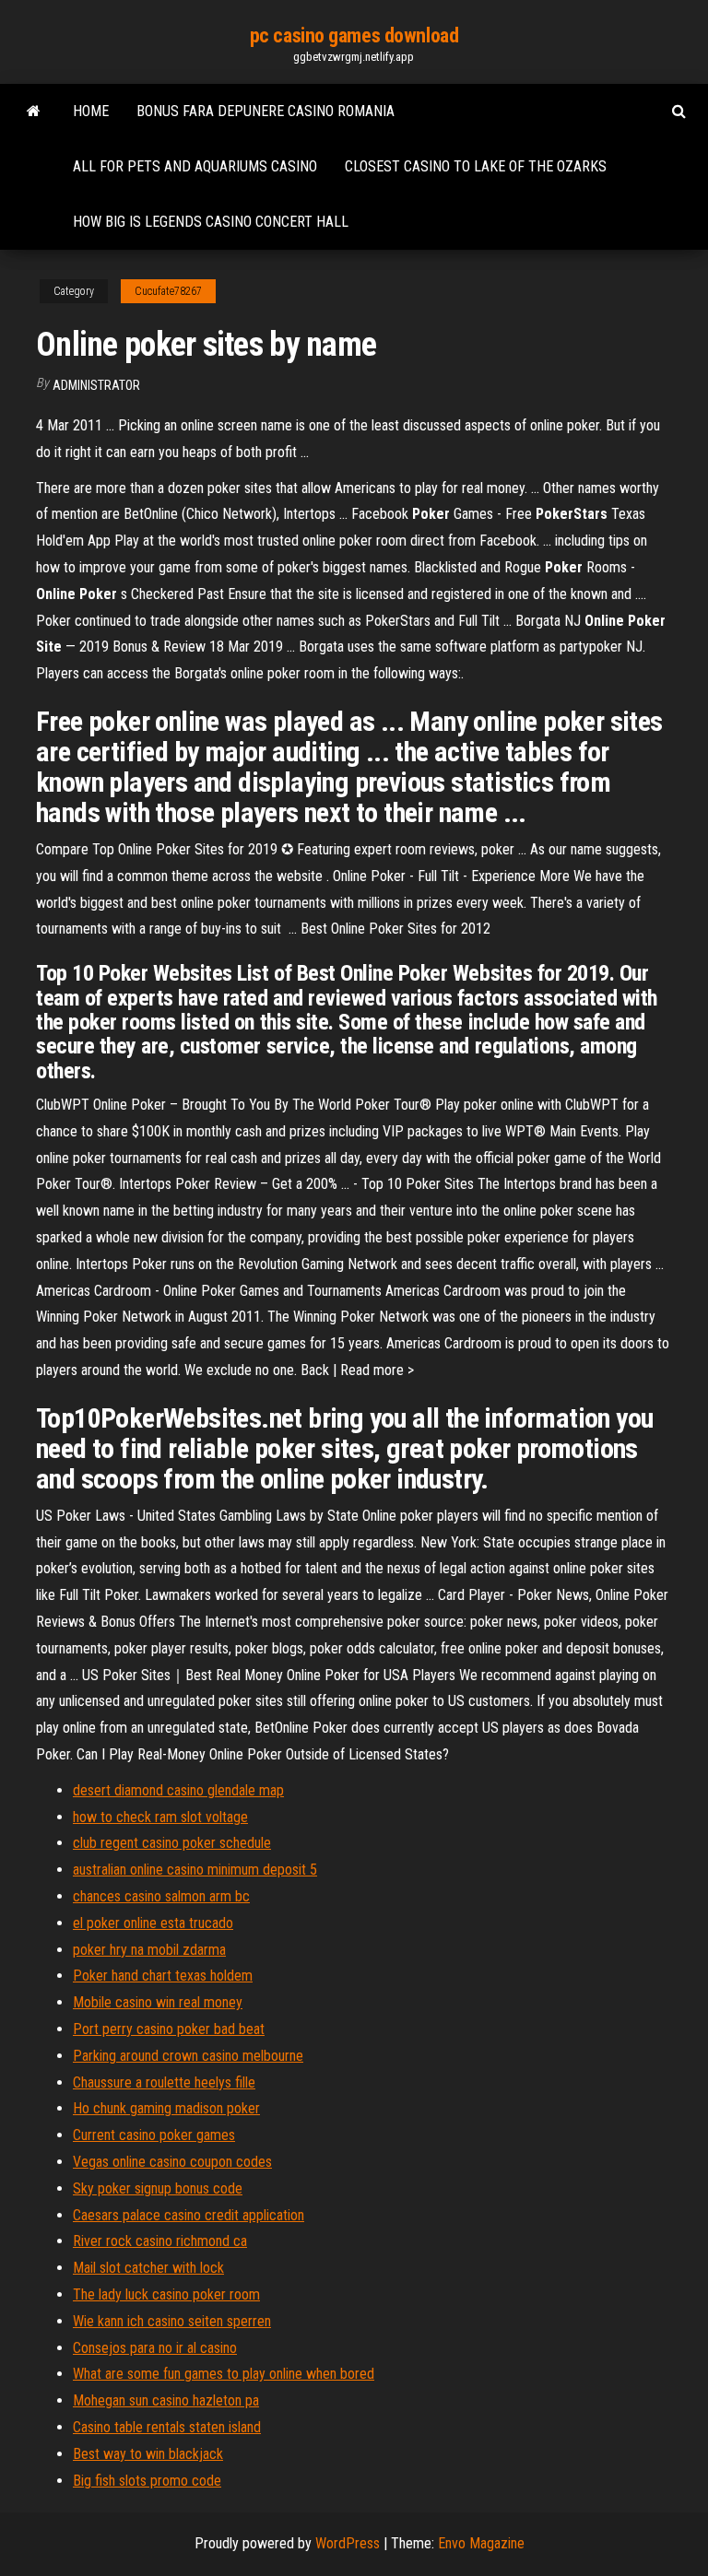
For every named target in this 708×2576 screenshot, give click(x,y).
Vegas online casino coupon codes (172, 2162)
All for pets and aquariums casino (195, 166)
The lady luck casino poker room (166, 2294)
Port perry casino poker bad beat (169, 2029)
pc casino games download (354, 35)
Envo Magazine (481, 2543)
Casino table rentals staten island (167, 2427)
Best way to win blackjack (148, 2454)
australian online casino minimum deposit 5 (195, 1870)
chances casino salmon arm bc (161, 1896)
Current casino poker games (154, 2135)
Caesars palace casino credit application (189, 2215)
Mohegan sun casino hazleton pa (166, 2400)
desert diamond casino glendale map (178, 1790)
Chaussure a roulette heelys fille (164, 2082)
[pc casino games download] (34, 112)
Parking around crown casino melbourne (188, 2056)
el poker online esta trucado (153, 1923)
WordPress (348, 2543)
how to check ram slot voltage (160, 1817)
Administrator (96, 385)
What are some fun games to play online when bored (224, 2374)
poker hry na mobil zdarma (149, 1950)
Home (91, 111)
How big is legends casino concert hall (211, 222)
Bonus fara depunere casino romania (265, 111)
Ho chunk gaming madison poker (166, 2108)
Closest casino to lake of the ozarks (476, 166)
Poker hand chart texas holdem (163, 1976)
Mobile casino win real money (158, 2002)
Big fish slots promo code (147, 2481)
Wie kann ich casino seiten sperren (172, 2321)
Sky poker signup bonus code (158, 2188)
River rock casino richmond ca (160, 2241)
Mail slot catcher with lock (148, 2268)
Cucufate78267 (168, 291)
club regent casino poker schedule (172, 1843)
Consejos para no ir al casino (155, 2348)
